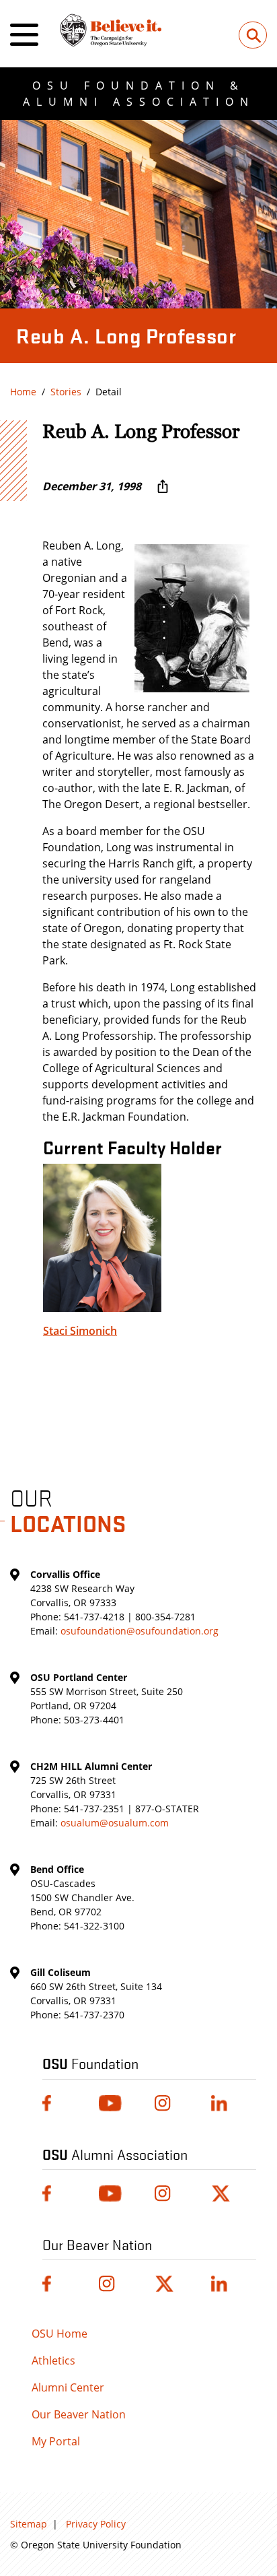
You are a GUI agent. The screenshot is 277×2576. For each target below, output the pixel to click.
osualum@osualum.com (115, 1823)
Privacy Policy (96, 2524)
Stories (66, 392)
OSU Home (60, 2334)
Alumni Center (68, 2387)
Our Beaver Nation (79, 2414)
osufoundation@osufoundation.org (140, 1631)
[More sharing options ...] (163, 486)
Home (23, 392)
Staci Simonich (80, 1331)
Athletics (53, 2360)
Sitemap (29, 2524)
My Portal (56, 2441)
